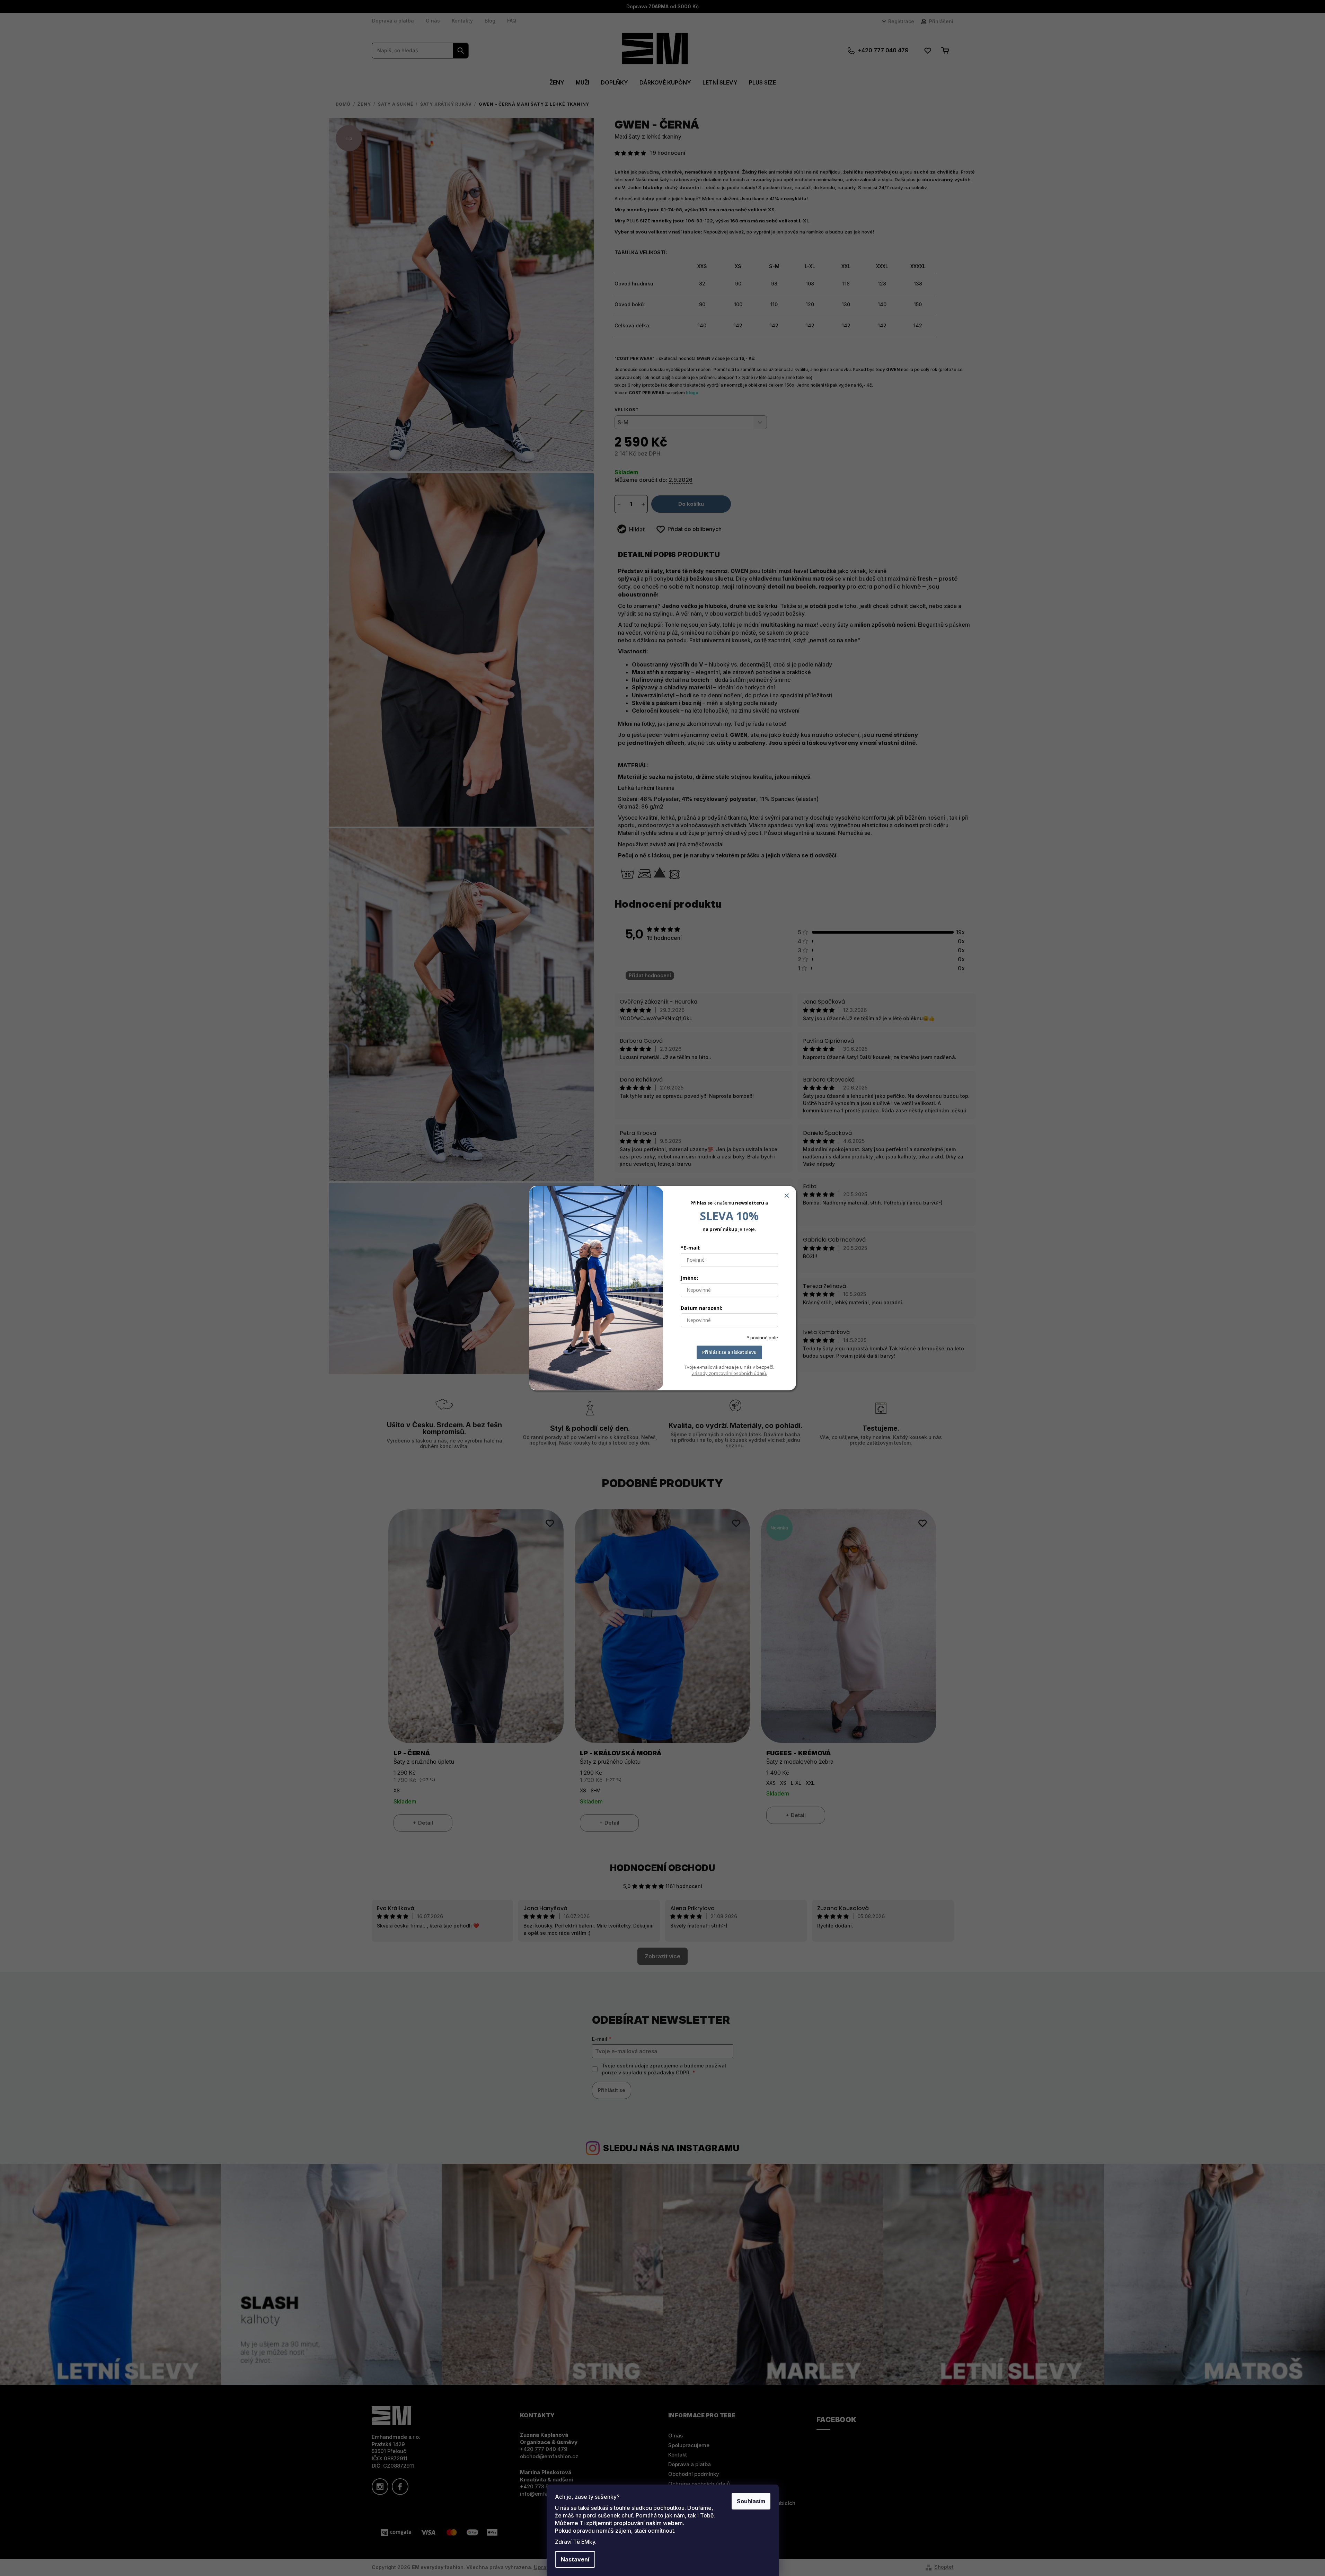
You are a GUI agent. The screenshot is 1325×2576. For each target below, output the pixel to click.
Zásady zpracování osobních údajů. (729, 1373)
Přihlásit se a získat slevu (729, 1352)
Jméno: (689, 1278)
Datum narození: (701, 1308)
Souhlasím (751, 2501)
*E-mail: (691, 1248)
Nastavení (575, 2559)
